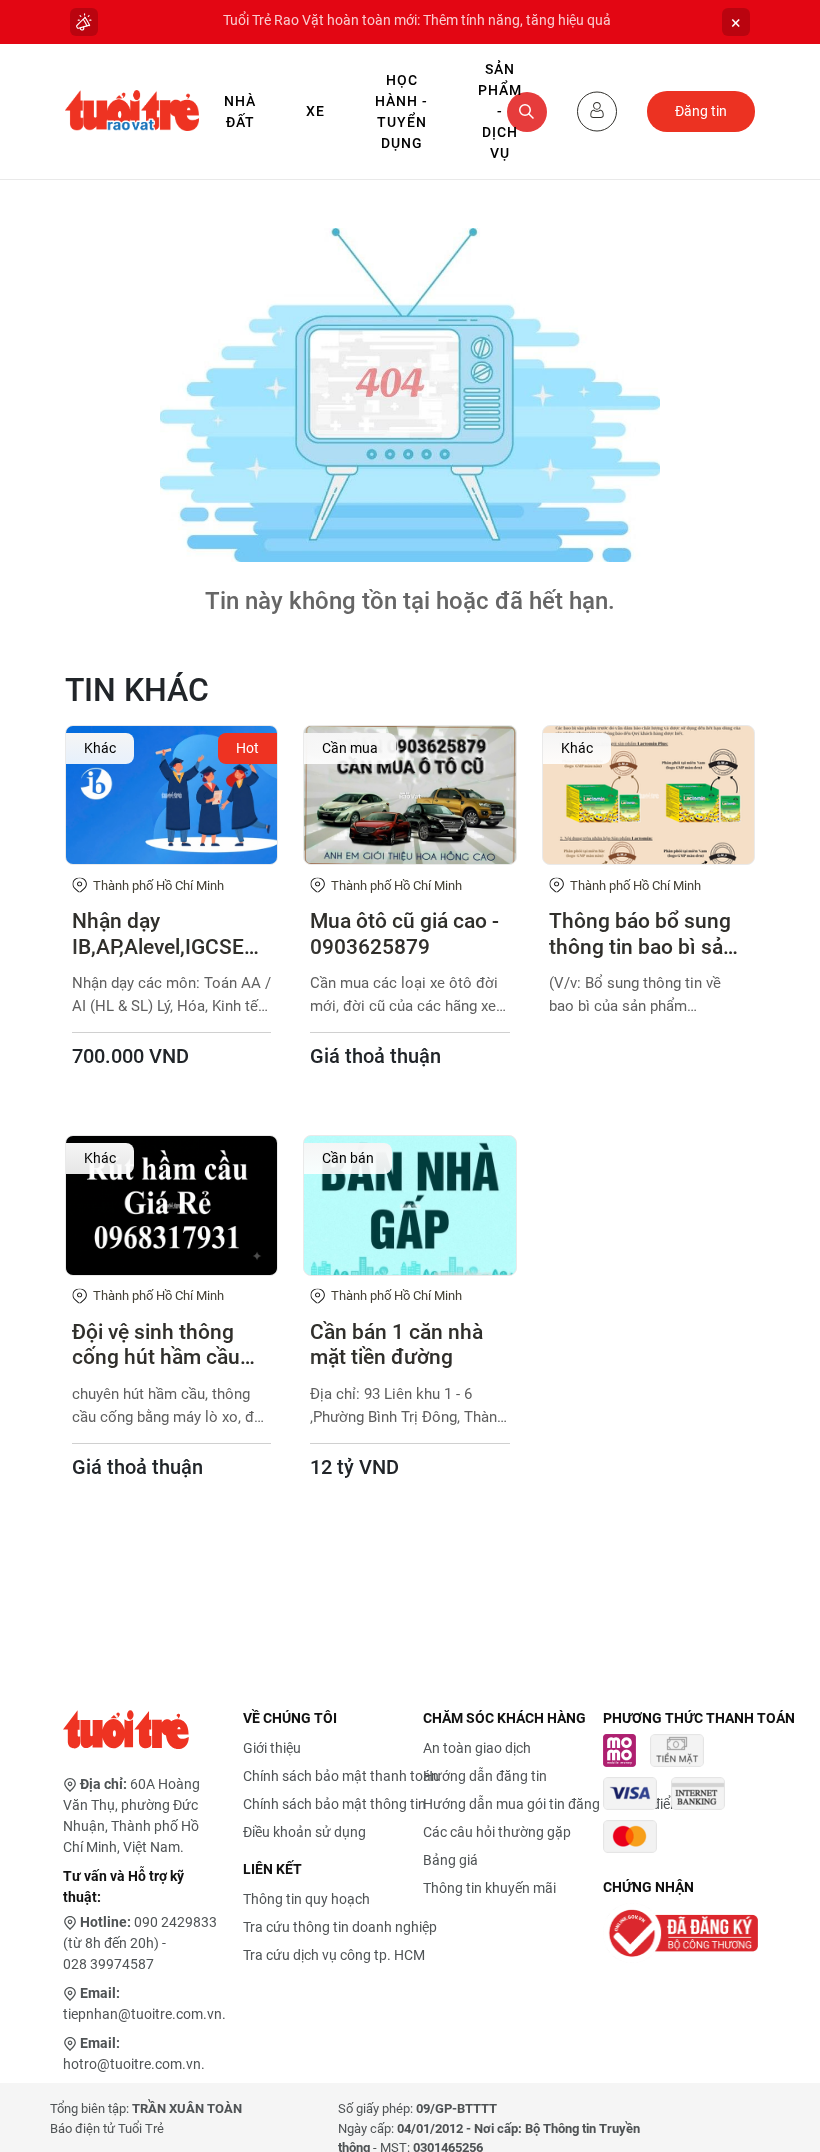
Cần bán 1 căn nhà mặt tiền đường (396, 1344)
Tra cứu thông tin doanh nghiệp (340, 1927)
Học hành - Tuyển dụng (401, 111)
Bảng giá (450, 1860)
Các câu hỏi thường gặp (497, 1832)
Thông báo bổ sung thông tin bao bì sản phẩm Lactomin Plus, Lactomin (647, 934)
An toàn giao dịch (477, 1748)
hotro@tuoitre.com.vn (132, 2064)
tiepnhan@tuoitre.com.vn (142, 2014)
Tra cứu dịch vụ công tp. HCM (334, 1955)
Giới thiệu (272, 1748)
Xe (315, 111)
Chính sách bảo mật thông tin (334, 1804)
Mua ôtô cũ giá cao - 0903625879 (404, 933)
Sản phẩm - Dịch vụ (500, 111)
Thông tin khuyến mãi (489, 1888)
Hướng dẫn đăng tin (485, 1776)
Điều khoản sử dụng (304, 1832)
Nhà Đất (240, 111)
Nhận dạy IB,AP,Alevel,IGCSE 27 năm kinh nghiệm (167, 934)
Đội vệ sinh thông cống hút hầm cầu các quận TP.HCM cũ (168, 1345)
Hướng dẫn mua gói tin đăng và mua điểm (552, 1804)
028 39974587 (108, 1964)
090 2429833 (175, 1922)
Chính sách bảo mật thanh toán (341, 1776)
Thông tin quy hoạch (306, 1899)
